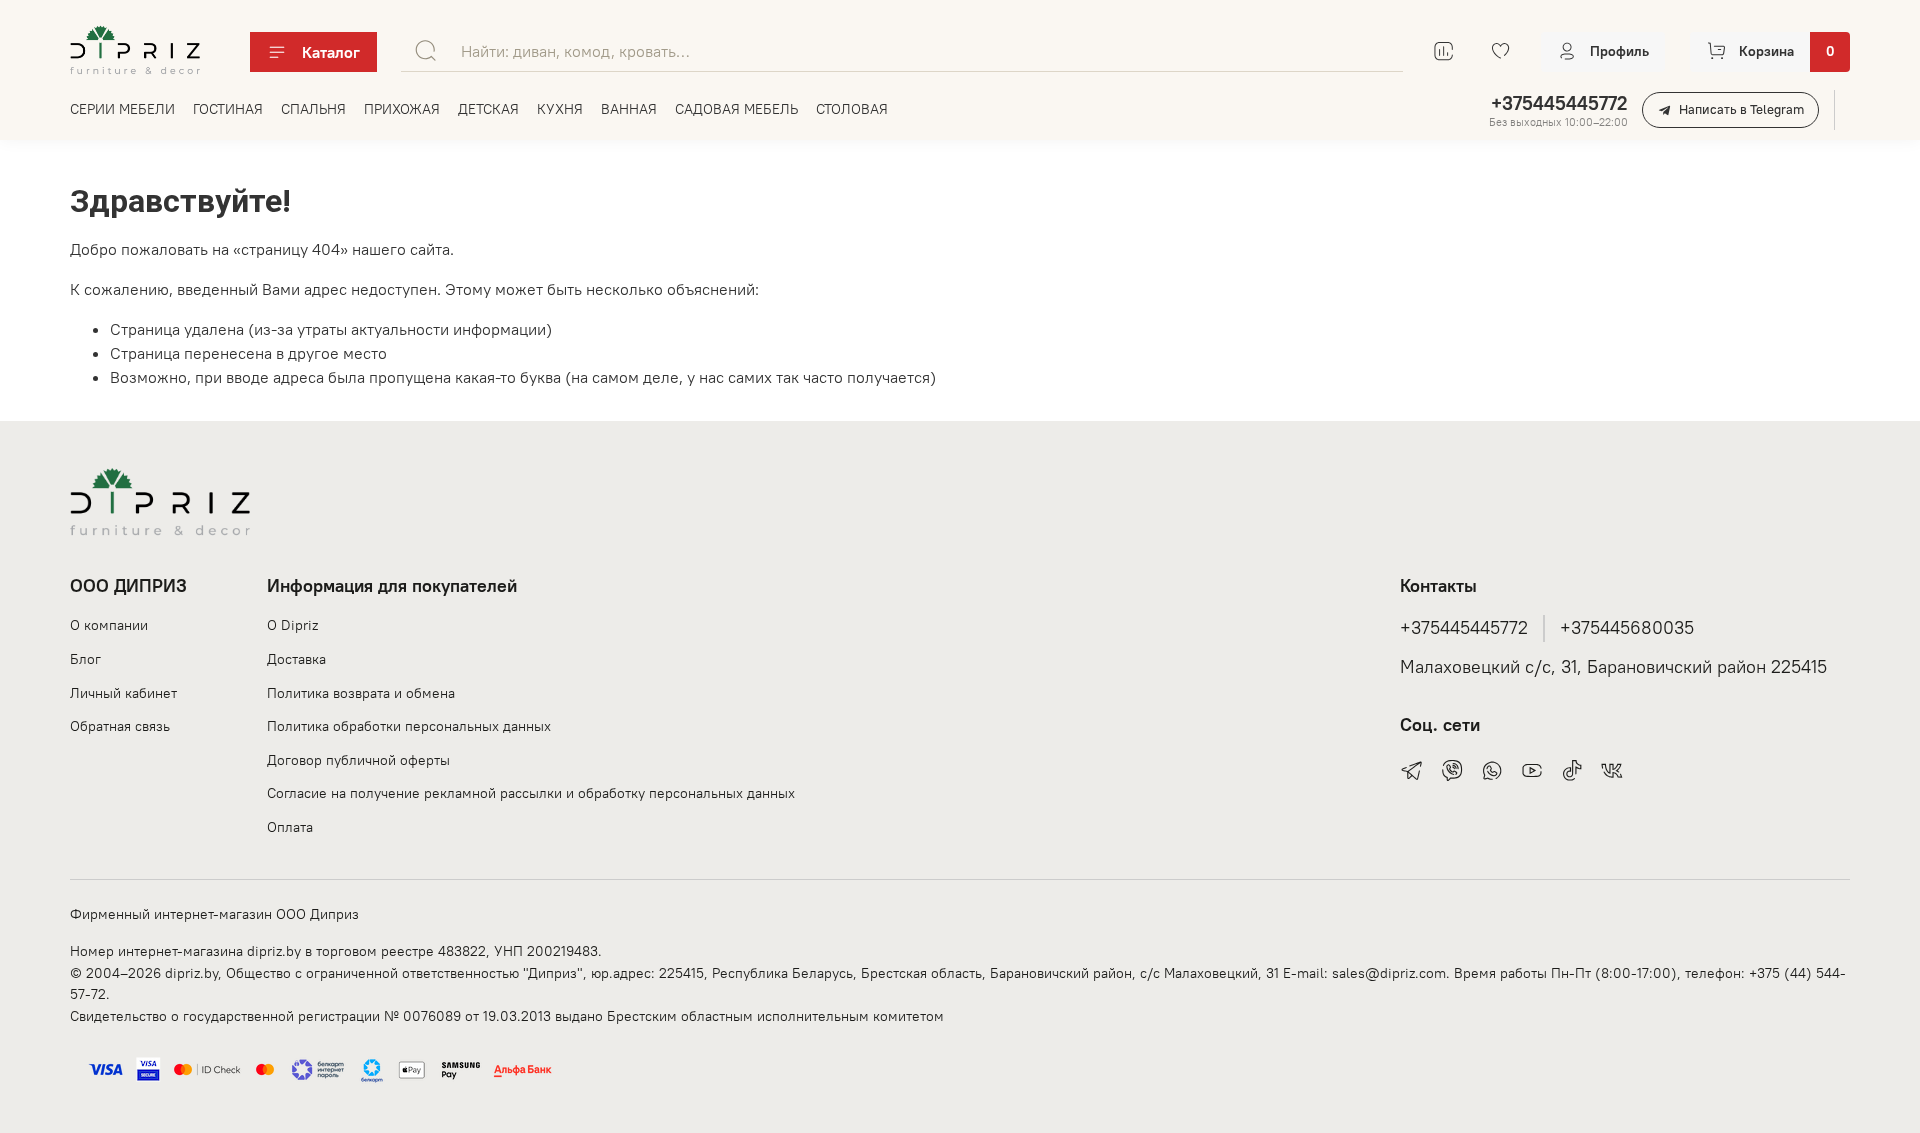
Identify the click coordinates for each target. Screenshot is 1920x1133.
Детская (488, 109)
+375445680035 (1627, 628)
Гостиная (228, 109)
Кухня (560, 109)
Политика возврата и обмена (361, 693)
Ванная (629, 109)
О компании (109, 625)
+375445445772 (1559, 103)
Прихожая (402, 109)
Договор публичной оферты (358, 760)
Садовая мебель (736, 109)
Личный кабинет (123, 693)
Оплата (290, 827)
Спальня (313, 109)
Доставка (296, 659)
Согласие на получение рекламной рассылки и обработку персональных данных (531, 793)
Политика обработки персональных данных (409, 726)
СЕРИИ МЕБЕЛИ (122, 109)
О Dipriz (292, 625)
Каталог (331, 52)
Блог (85, 659)
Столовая (852, 109)
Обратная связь (120, 726)
